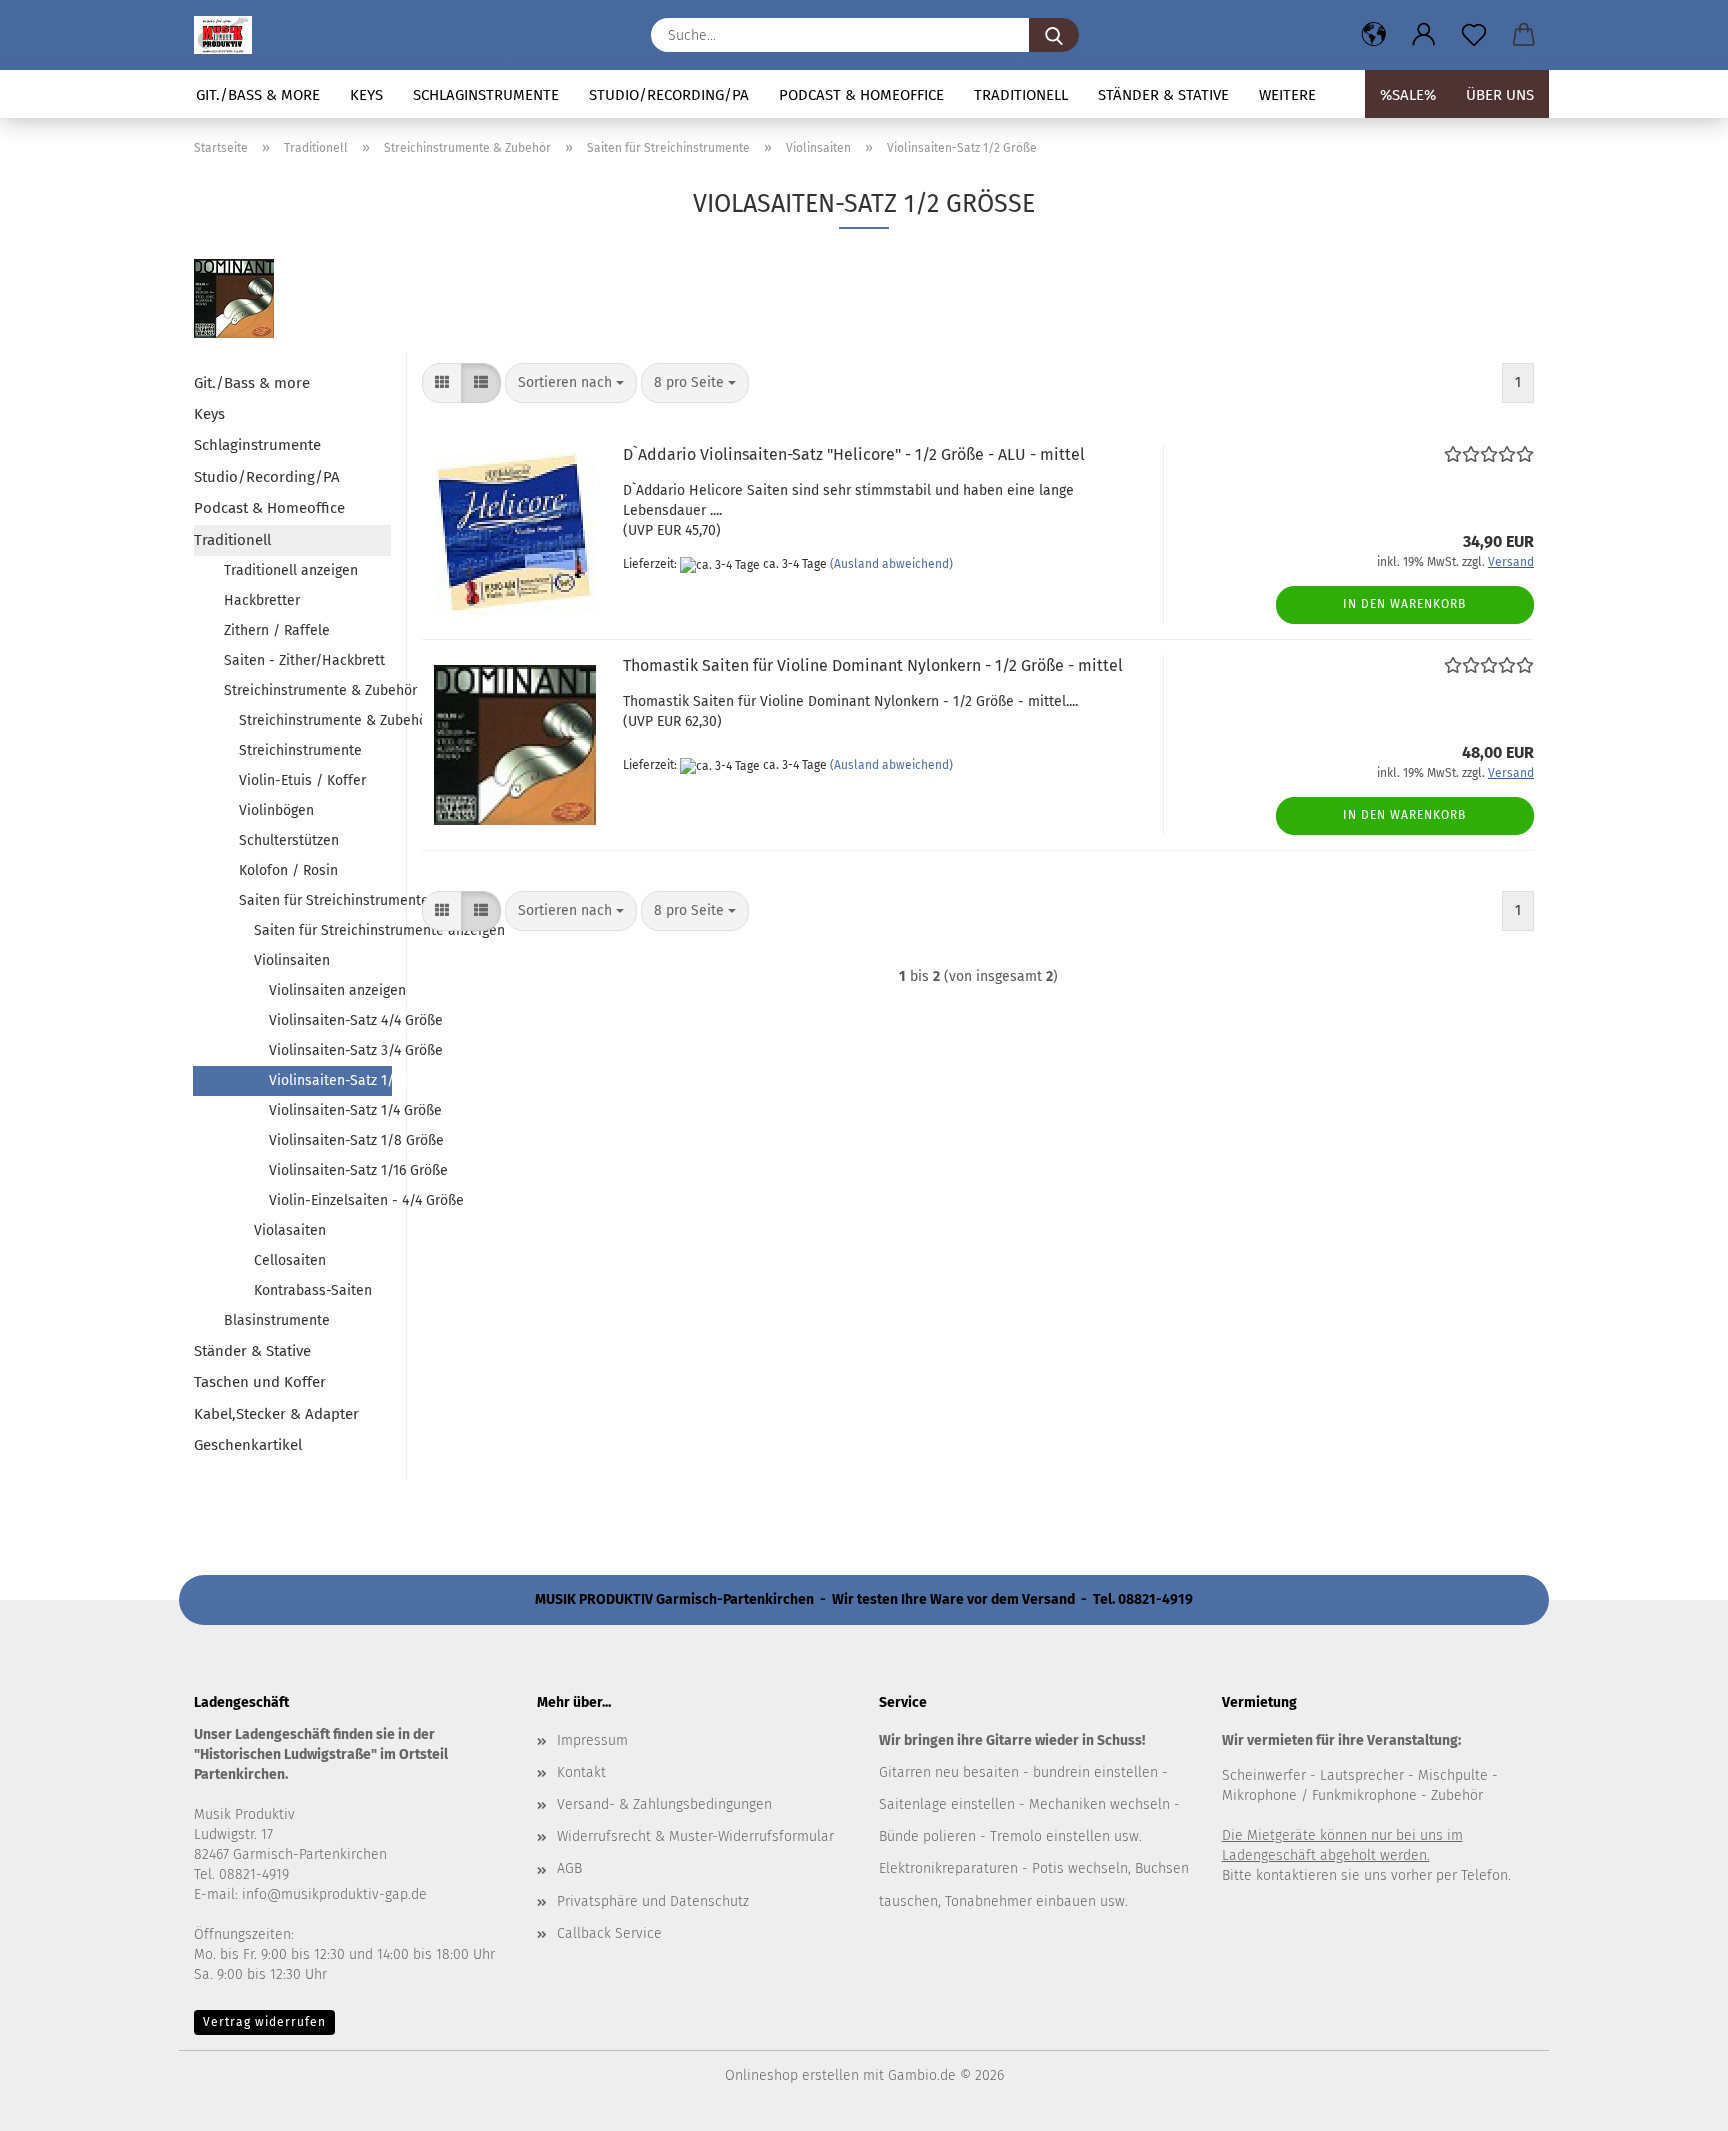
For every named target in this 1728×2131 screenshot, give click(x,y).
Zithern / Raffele (277, 630)
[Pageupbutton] (1673, 2101)
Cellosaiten (290, 1260)
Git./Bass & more (258, 95)
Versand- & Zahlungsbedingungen (664, 1804)
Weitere (1287, 95)
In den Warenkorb (1404, 604)
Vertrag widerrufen (264, 2022)
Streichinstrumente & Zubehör (307, 690)
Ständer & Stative (1163, 95)
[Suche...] (1054, 35)
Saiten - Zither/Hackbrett (304, 660)
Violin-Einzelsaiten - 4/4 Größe (330, 1200)
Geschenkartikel (248, 1445)
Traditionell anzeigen (291, 570)
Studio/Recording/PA (669, 95)
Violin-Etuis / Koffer (302, 780)
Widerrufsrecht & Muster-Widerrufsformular (695, 1836)
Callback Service (609, 1933)
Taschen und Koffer (260, 1382)
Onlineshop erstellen (792, 2075)
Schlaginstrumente (486, 95)
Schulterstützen (289, 840)
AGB (569, 1868)
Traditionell (1021, 95)
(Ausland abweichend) (891, 564)
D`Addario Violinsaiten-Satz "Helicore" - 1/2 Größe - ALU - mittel (854, 454)
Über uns (1500, 95)
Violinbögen (276, 810)
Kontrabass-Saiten (313, 1290)
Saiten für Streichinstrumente (315, 900)
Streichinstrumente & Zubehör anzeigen (315, 720)
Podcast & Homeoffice (861, 95)
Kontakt (581, 1772)
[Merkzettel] (1474, 35)
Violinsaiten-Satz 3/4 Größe (330, 1050)
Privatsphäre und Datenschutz (653, 1901)
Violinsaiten (292, 960)
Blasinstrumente (277, 1320)
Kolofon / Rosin (288, 870)
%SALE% (1408, 95)
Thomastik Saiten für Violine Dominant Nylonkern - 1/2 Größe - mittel (873, 665)
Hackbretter (262, 600)
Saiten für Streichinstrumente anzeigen (322, 930)
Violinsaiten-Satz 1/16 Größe (330, 1170)
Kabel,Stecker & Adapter (276, 1414)
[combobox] (571, 383)
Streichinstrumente (300, 750)
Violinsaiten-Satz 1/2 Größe (330, 1080)
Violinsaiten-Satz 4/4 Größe (330, 1020)
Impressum (592, 1740)
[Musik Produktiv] (230, 35)
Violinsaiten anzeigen (330, 990)
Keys (366, 95)
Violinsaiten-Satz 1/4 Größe (330, 1110)
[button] (1374, 35)
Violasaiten (290, 1230)
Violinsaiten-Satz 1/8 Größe (330, 1140)
